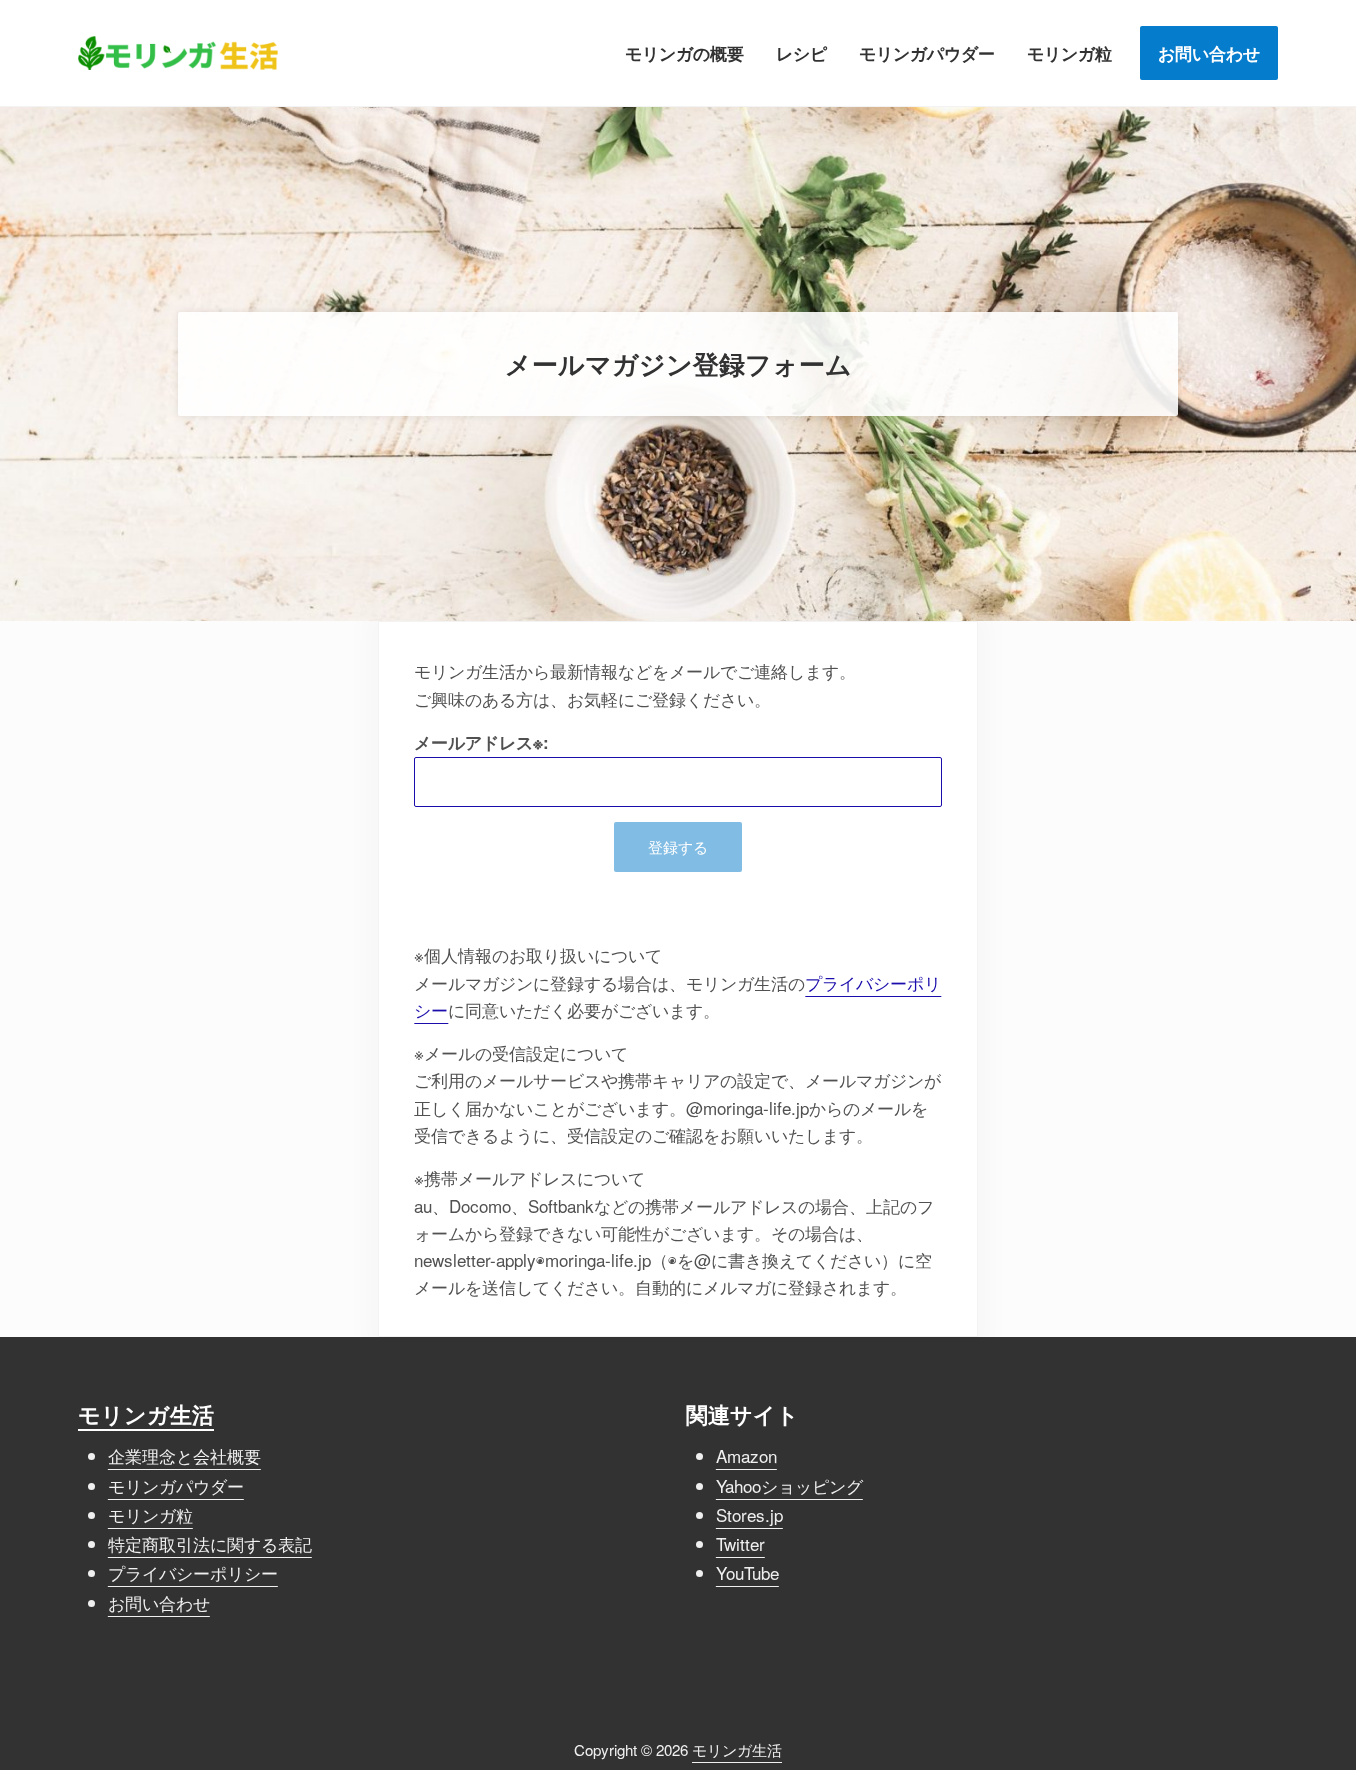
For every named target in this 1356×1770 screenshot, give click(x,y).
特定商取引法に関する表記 (210, 1543)
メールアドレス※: (481, 742)
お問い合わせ (159, 1602)
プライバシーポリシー (193, 1572)
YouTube (747, 1572)
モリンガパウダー (176, 1485)
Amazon (746, 1455)
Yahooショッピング (789, 1485)
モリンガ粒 (150, 1514)
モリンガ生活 (146, 1414)
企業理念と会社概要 (184, 1455)
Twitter (740, 1543)
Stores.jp (749, 1514)
